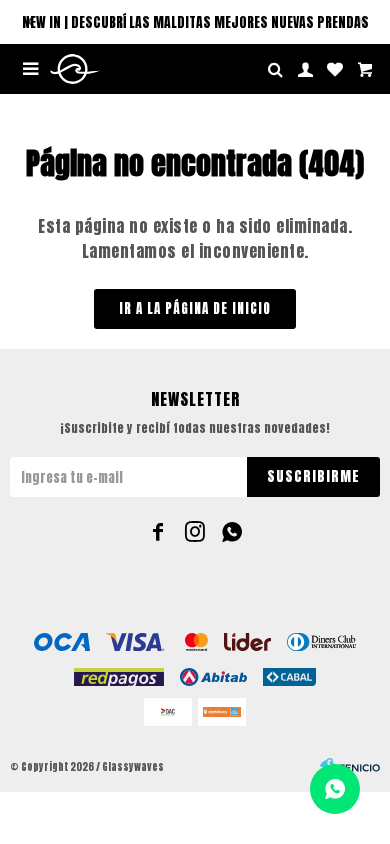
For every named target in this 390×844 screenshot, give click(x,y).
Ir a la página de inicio (195, 308)
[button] (30, 22)
